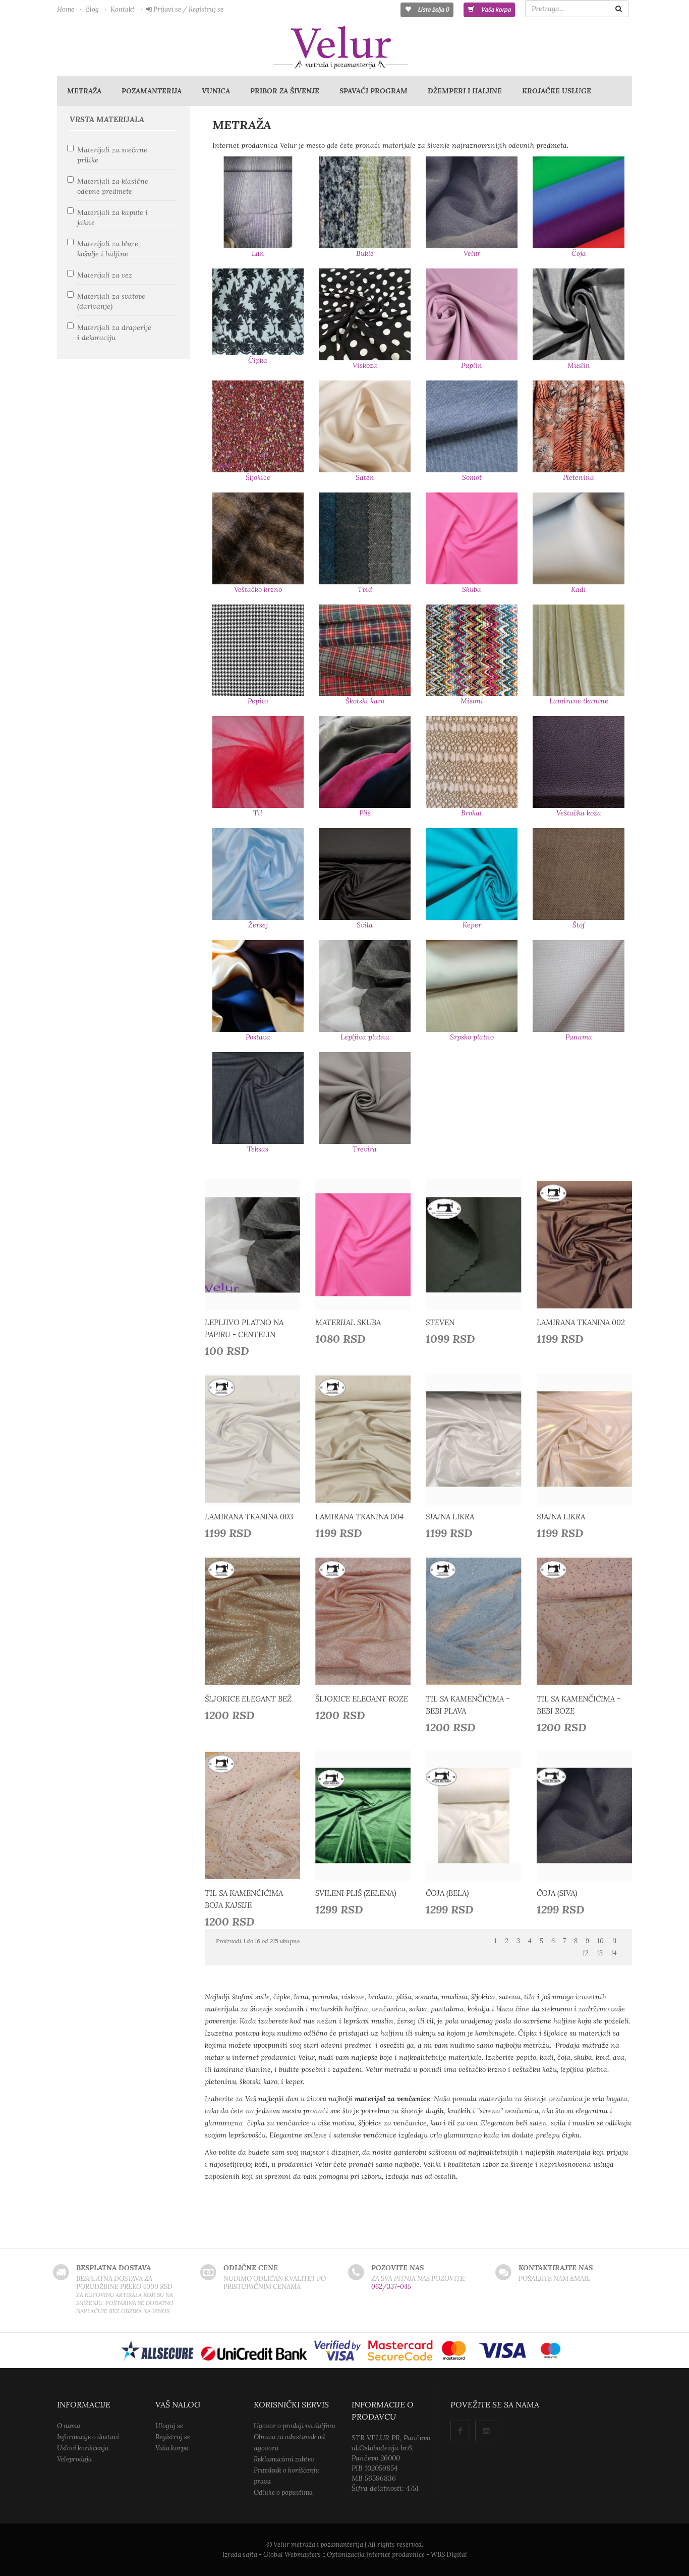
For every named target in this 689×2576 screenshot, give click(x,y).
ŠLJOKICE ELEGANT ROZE (362, 1699)
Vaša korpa (495, 10)
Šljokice (258, 477)
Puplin (472, 365)
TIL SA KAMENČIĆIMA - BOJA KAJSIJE (247, 1899)
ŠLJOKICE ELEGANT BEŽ (248, 1699)
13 (600, 1953)
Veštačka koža (579, 813)
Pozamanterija (152, 91)
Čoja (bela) (447, 1893)
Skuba (472, 589)
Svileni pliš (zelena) (356, 1893)
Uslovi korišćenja (83, 2448)
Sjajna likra (450, 1517)
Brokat (472, 813)
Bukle (365, 253)
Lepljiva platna (365, 1037)
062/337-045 (391, 2287)
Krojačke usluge (557, 91)
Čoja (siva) (557, 1893)
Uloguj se (169, 2426)
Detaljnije (255, 1242)
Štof (579, 925)
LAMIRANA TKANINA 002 (581, 1322)
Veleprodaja (74, 2459)
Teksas (258, 1149)
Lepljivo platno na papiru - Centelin (244, 1328)
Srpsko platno (472, 1037)
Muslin (579, 365)
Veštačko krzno (258, 589)
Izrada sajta (240, 2555)
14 (614, 1953)
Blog (92, 9)
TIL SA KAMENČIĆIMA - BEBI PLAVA (468, 1705)
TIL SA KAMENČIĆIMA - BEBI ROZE (579, 1705)
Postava (258, 1037)
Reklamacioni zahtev (284, 2459)
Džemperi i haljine (465, 91)
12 (586, 1953)
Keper (472, 925)
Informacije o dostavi (88, 2437)
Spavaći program (374, 91)
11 (614, 1941)
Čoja (579, 253)
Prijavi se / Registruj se (188, 9)
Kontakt (123, 9)
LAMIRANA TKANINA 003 (249, 1517)
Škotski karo (365, 701)
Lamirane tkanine (579, 701)
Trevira (365, 1149)
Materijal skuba (348, 1322)
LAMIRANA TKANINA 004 (359, 1517)
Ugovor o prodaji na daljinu (295, 2426)
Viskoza (365, 365)
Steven (440, 1322)
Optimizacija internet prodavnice (376, 2555)
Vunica (216, 91)
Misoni (472, 701)
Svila (365, 925)
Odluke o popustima (283, 2492)
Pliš (365, 813)
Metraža (84, 91)
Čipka (258, 360)
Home (66, 9)
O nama (69, 2426)
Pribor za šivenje (285, 91)
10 (600, 1941)
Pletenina (579, 477)
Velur (472, 253)
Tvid (365, 589)
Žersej (258, 925)
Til (258, 813)
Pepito (258, 701)
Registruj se (173, 2437)
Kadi (579, 589)
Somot (472, 477)
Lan (258, 253)
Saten (365, 477)
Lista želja (433, 10)
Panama (579, 1037)
